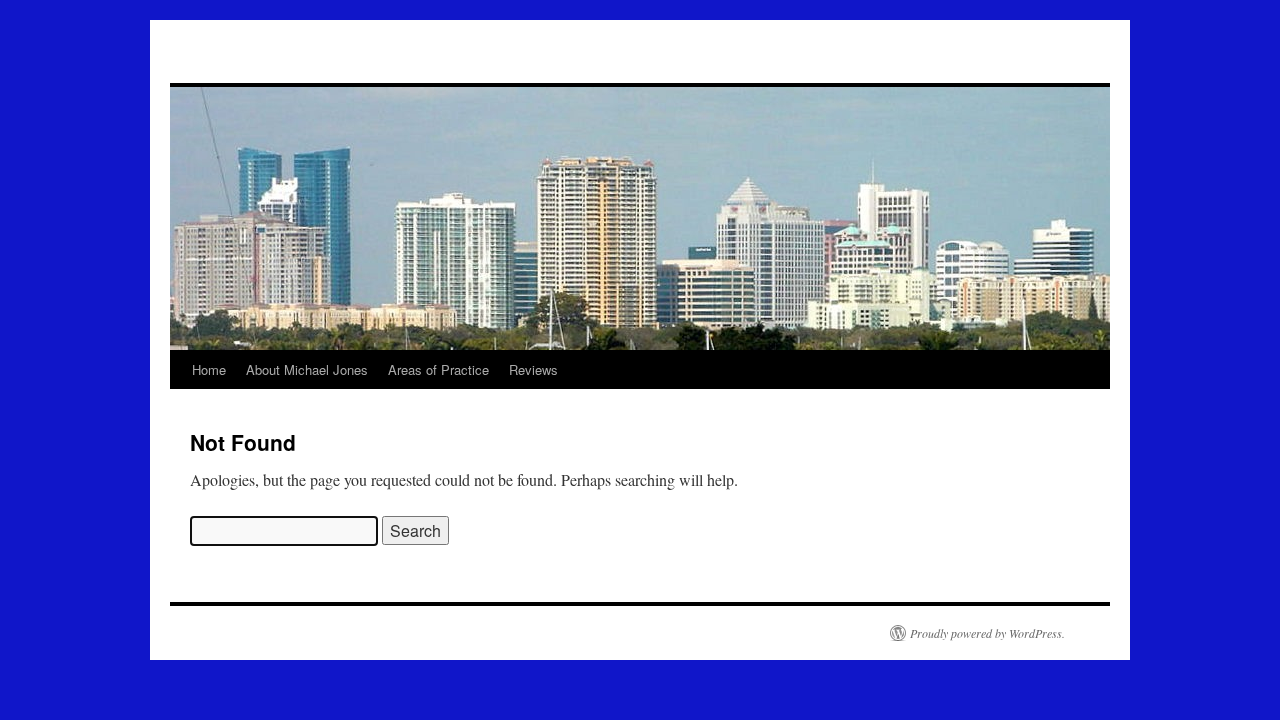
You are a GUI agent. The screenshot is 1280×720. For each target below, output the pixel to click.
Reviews (533, 369)
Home (209, 369)
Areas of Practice (438, 369)
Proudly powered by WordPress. (987, 633)
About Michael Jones (307, 369)
